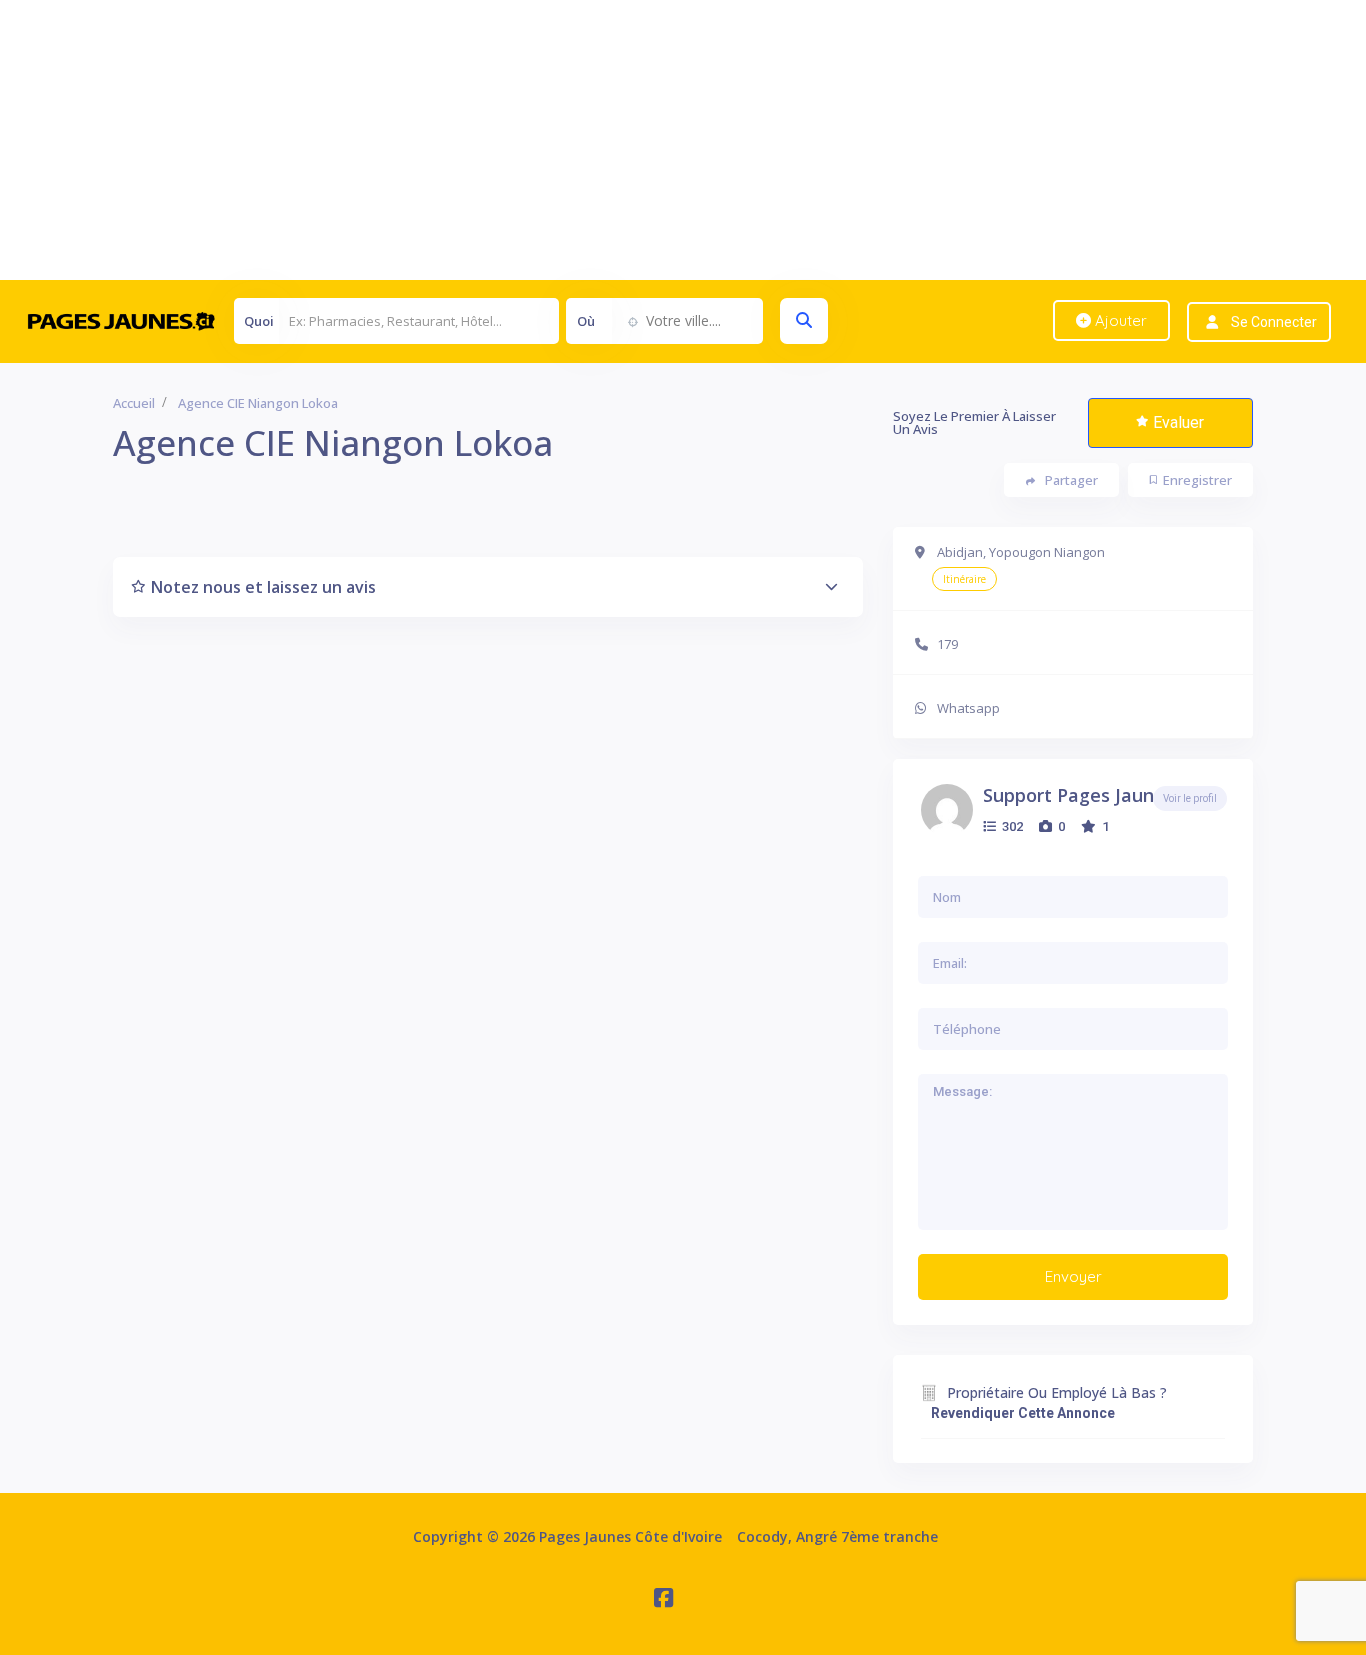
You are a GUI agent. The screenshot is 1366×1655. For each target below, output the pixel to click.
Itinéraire (964, 579)
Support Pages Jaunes (1078, 795)
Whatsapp (968, 708)
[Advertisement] (600, 140)
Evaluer (1178, 422)
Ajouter (1119, 320)
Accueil (134, 403)
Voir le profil (1190, 798)
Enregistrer (1197, 480)
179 (947, 644)
